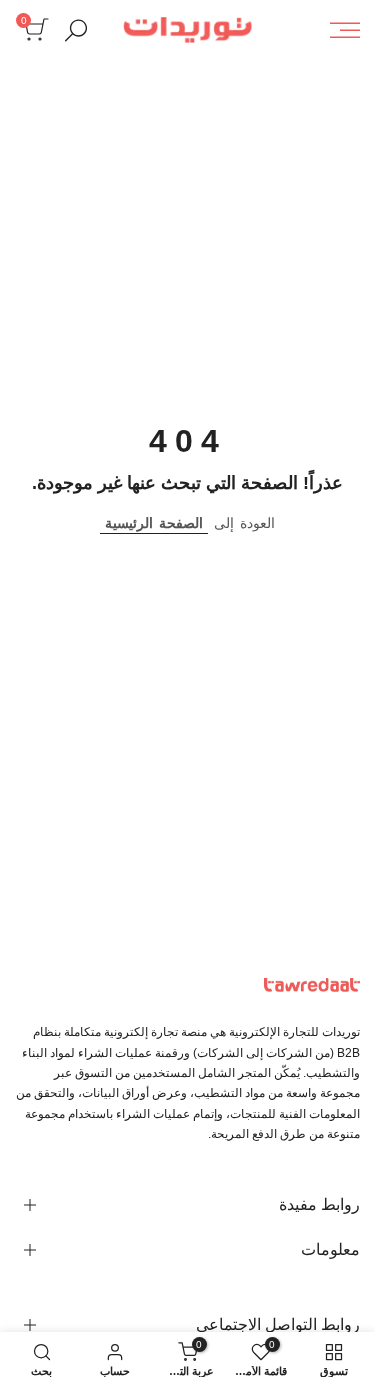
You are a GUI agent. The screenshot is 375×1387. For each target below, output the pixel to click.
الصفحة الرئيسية (154, 523)
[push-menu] (345, 30)
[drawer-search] (76, 30)
